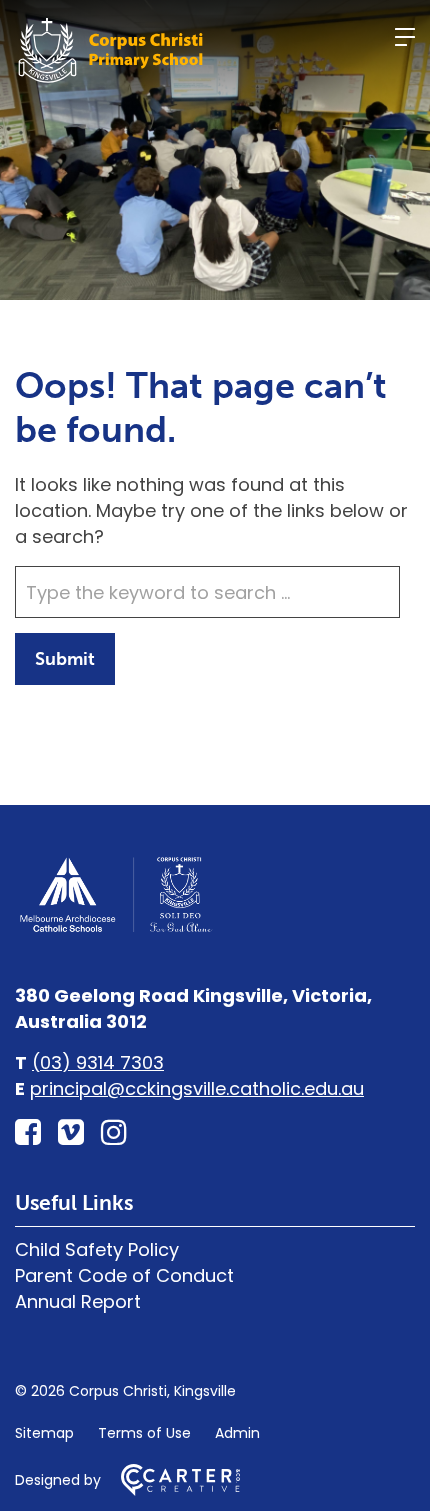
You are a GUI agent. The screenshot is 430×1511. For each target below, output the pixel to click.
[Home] (115, 929)
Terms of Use (144, 1433)
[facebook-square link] (28, 1132)
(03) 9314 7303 (98, 1062)
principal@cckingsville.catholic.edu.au (197, 1088)
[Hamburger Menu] (405, 37)
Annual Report (78, 1301)
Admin (237, 1433)
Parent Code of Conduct (124, 1275)
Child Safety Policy (97, 1249)
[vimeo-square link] (71, 1132)
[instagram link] (114, 1132)
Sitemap (44, 1433)
